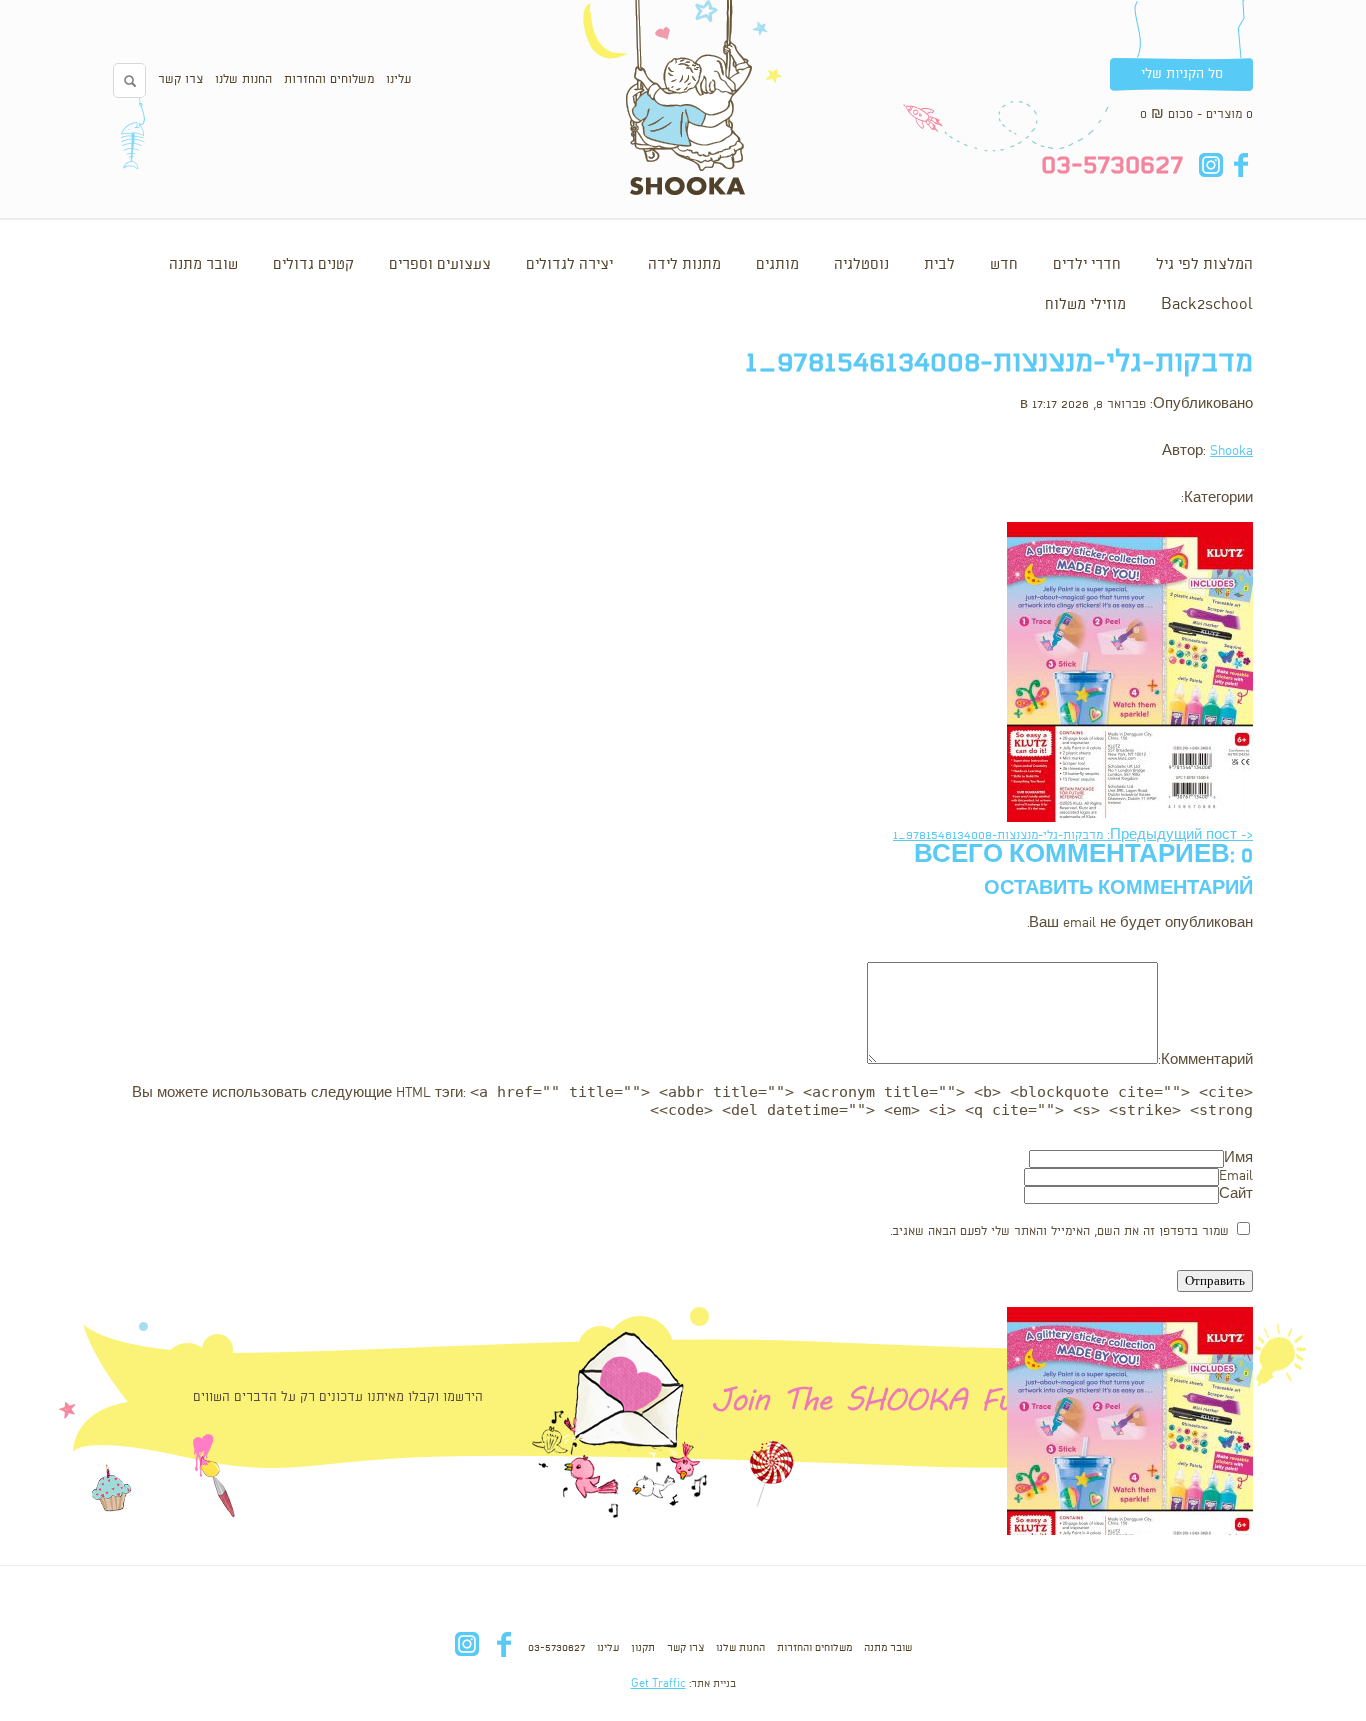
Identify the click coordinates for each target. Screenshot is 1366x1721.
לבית (939, 265)
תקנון (643, 1648)
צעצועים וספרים (440, 265)
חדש (1004, 265)
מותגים (777, 265)
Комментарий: (1205, 1060)
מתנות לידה (684, 265)
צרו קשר (180, 79)
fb (1240, 165)
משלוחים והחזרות (329, 79)
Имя (1238, 1158)
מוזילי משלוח (1085, 305)
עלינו (398, 79)
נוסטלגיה (861, 265)
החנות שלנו (243, 79)
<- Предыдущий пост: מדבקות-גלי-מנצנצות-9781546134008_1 (1073, 835)
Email (1236, 1176)
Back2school (1207, 305)
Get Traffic (658, 1684)
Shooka (1231, 451)
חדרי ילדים (1087, 265)
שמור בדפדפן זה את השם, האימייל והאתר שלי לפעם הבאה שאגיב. (1059, 1231)
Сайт (1236, 1194)
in (1210, 165)
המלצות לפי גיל (1204, 265)
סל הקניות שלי (1182, 74)
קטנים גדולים (313, 265)
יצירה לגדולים (569, 265)
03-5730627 (556, 1648)
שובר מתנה (203, 265)
